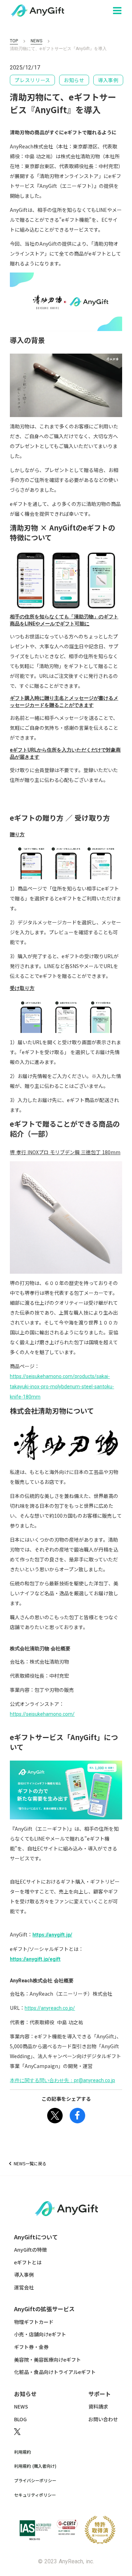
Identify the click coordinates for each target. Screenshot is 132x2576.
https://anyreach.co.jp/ (50, 2008)
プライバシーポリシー (35, 2480)
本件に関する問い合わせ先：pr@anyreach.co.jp (62, 2080)
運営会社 (24, 2287)
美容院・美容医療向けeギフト (48, 2360)
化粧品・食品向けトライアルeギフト (55, 2372)
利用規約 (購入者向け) (35, 2466)
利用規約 (23, 2452)
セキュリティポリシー (35, 2495)
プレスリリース (32, 80)
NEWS (36, 41)
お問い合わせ (103, 2419)
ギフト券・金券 (31, 2347)
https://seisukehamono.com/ (42, 1714)
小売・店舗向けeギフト (40, 2334)
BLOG (20, 2419)
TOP (14, 41)
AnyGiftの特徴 (30, 2250)
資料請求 (98, 2407)
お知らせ (74, 80)
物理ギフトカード (34, 2322)
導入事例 (108, 80)
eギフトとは (28, 2262)
